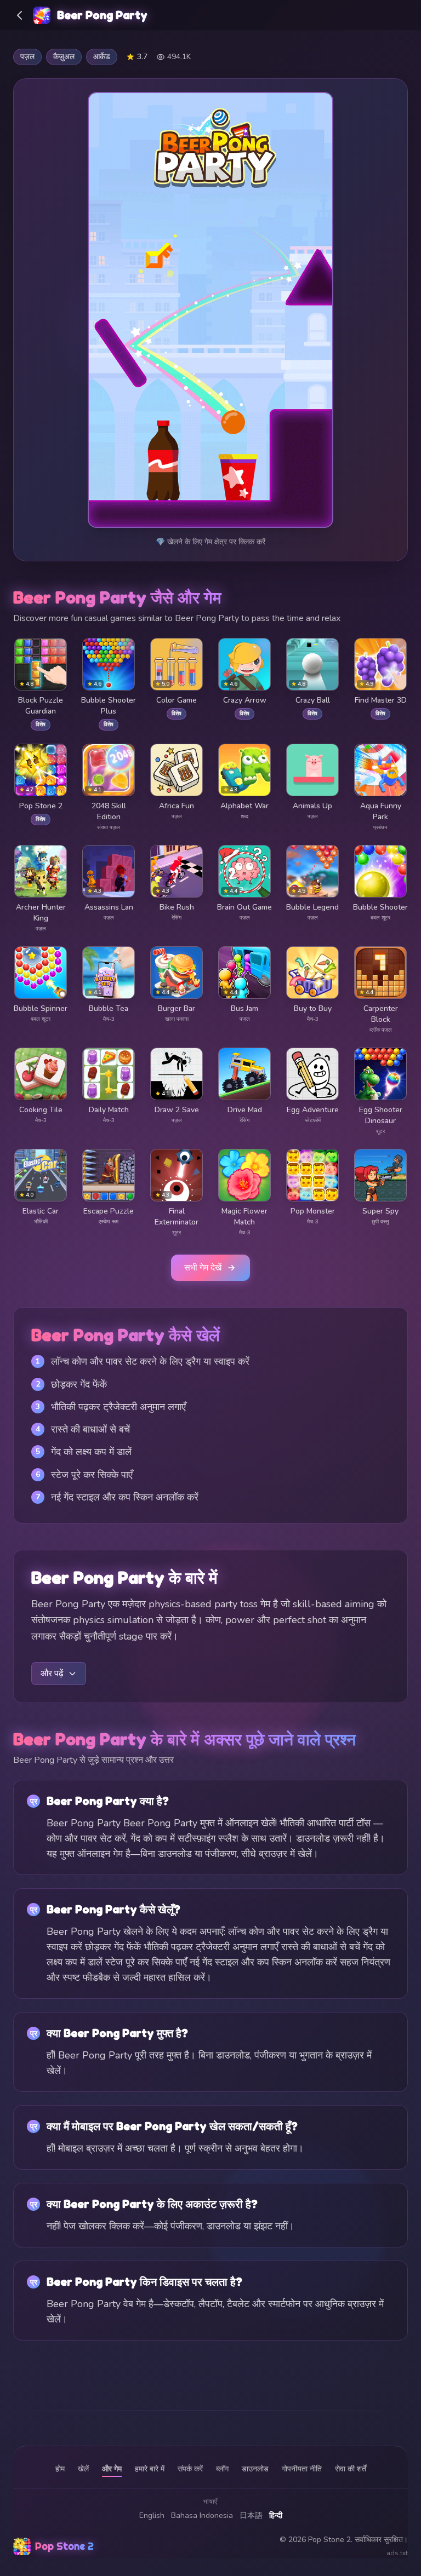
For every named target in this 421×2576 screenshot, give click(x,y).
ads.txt (397, 2553)
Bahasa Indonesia (202, 2515)
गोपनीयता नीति (302, 2469)
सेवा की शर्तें (351, 2469)
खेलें (83, 2469)
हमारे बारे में (150, 2469)
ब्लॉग (222, 2469)
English (152, 2515)
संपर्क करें (190, 2469)
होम (60, 2469)
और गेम (112, 2469)
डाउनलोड (255, 2469)
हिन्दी (276, 2515)
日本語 (251, 2515)
